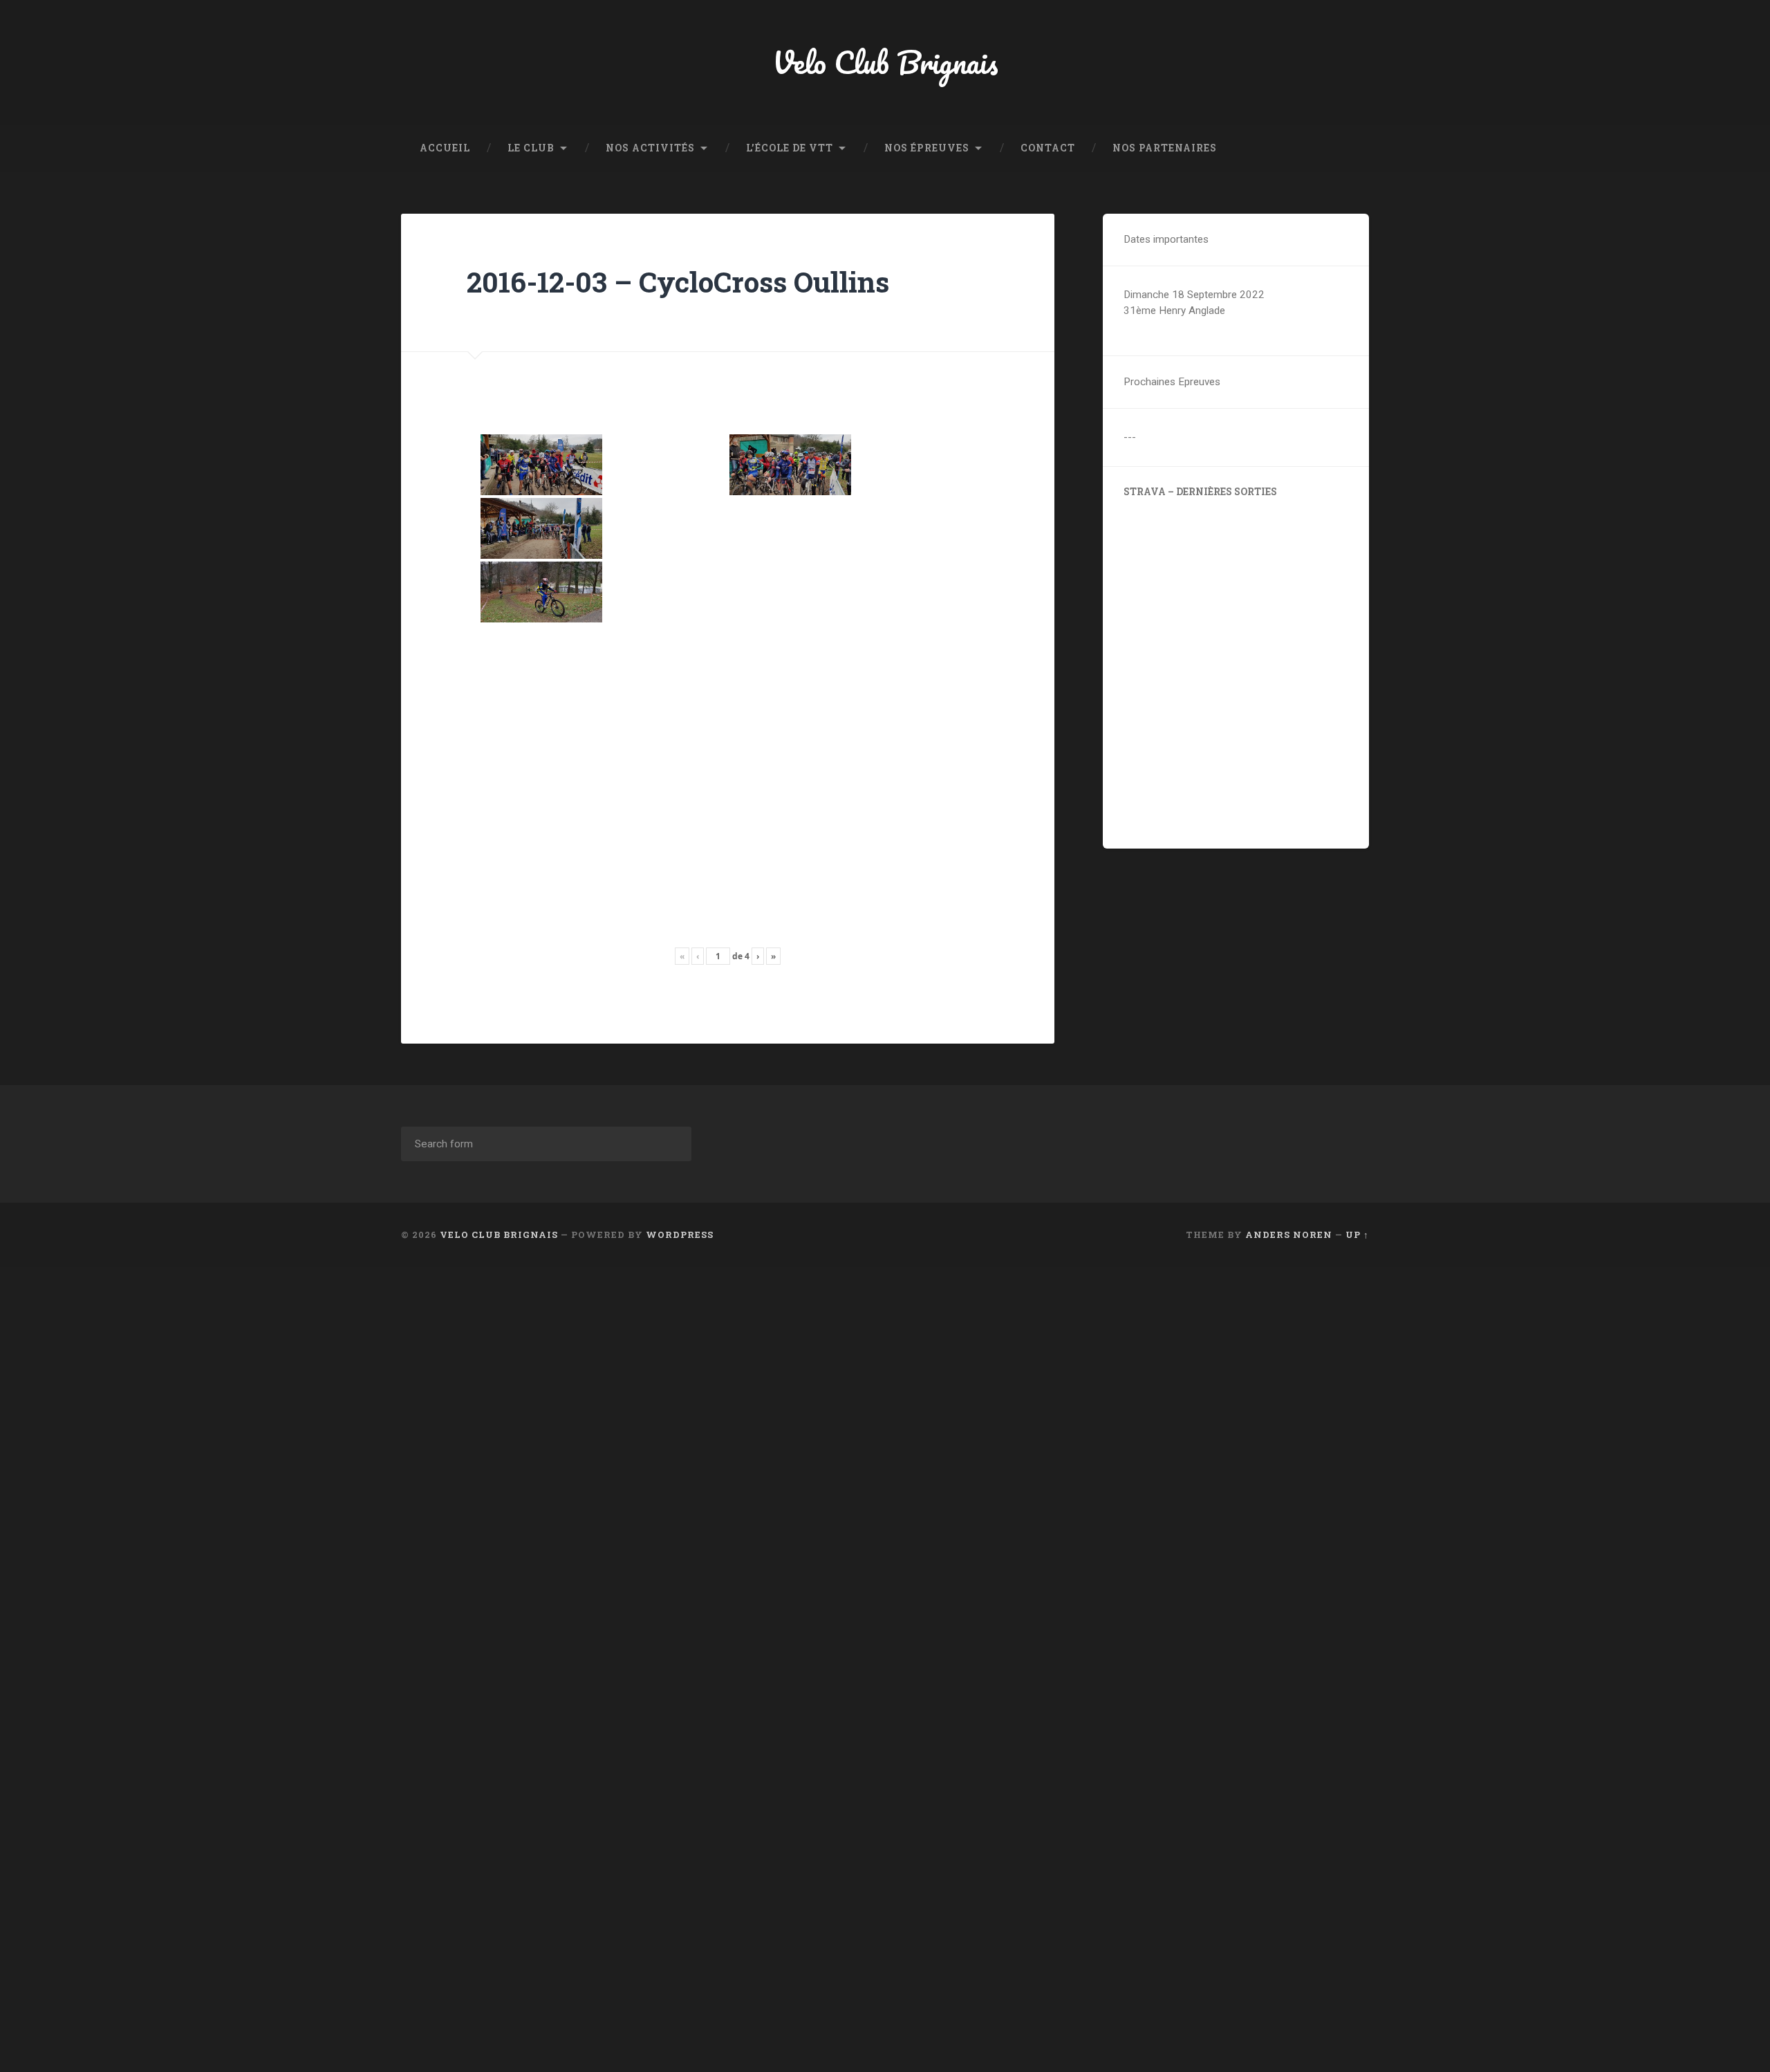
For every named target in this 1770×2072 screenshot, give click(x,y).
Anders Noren (1289, 1234)
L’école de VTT (790, 148)
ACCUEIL (445, 148)
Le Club (531, 148)
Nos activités (650, 148)
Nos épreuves (927, 148)
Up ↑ (1357, 1234)
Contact (1048, 148)
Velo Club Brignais (885, 62)
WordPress (680, 1234)
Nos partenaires (1165, 148)
